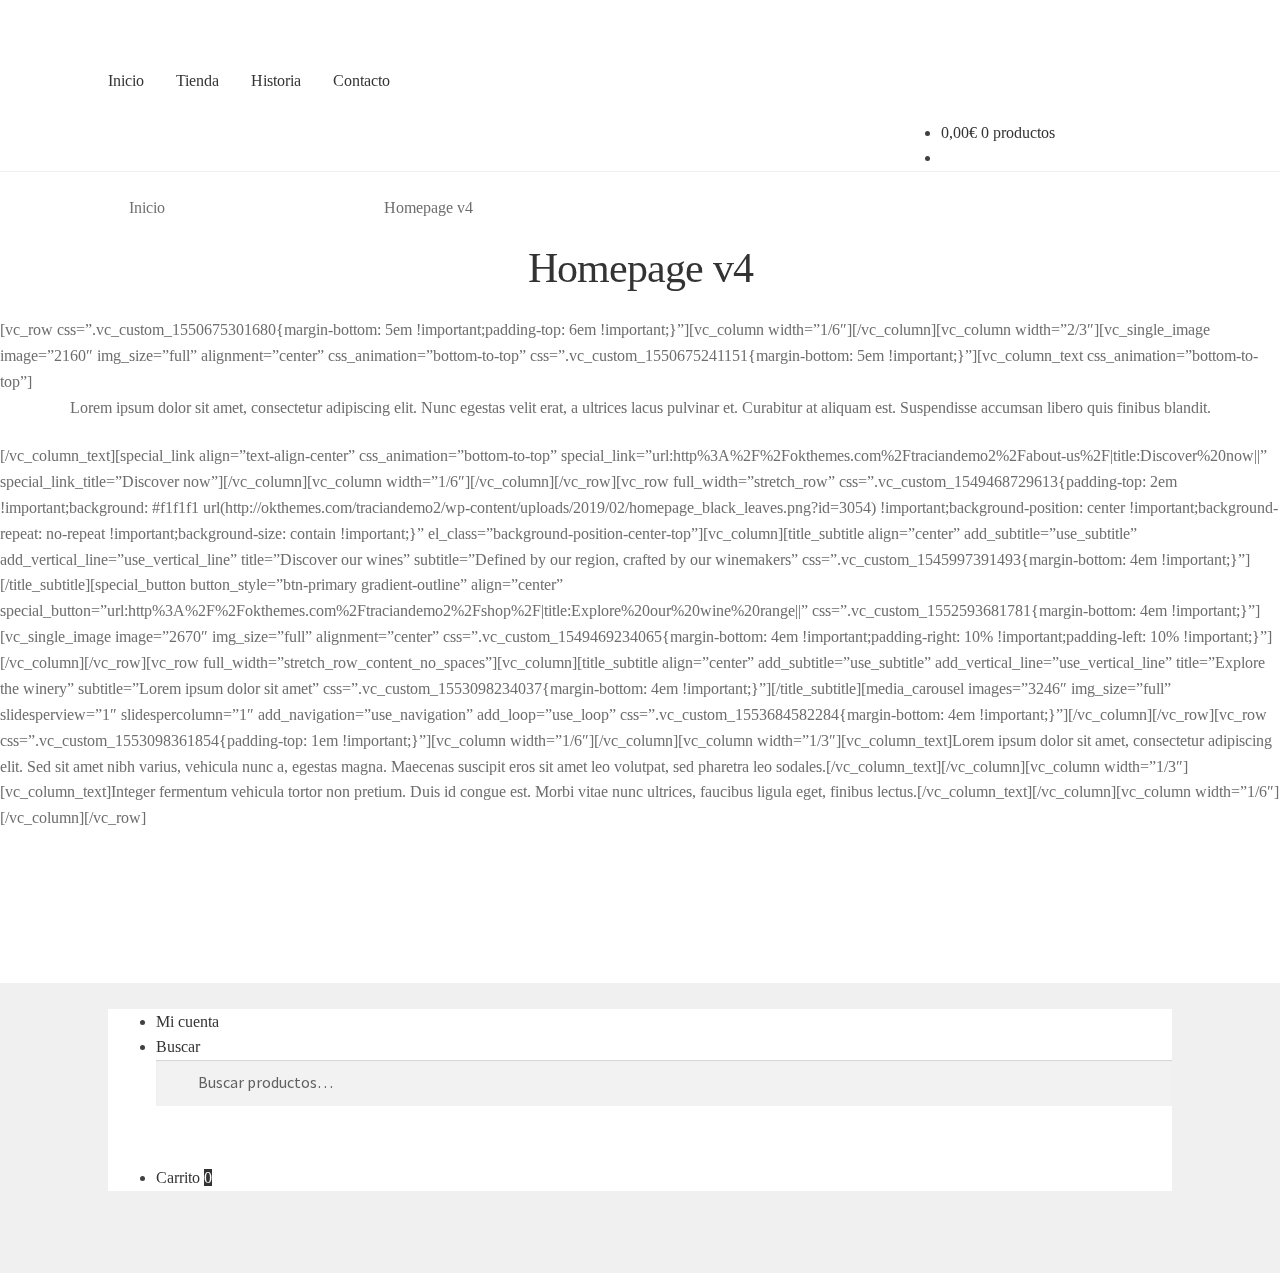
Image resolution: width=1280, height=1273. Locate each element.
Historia (276, 80)
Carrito (184, 1177)
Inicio (126, 80)
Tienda (197, 80)
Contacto (361, 80)
